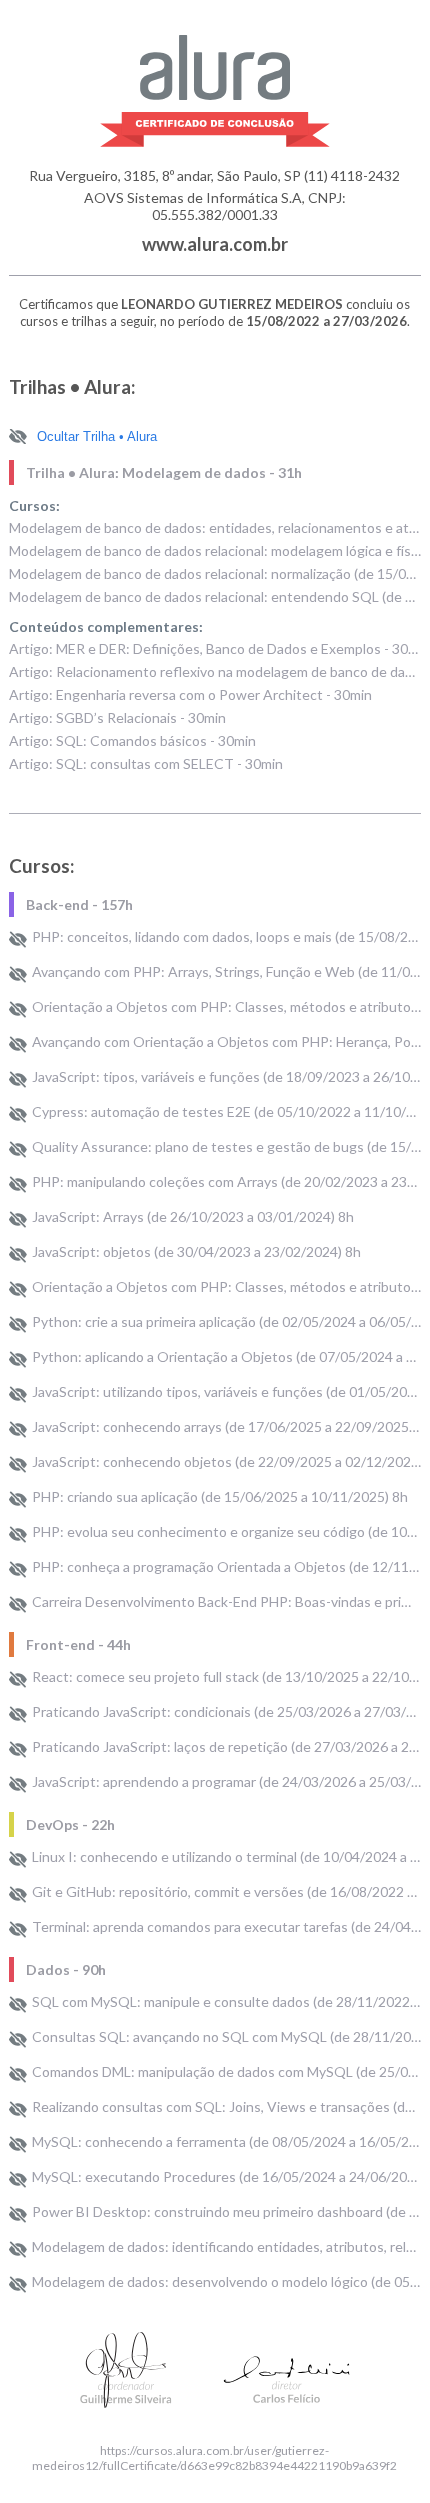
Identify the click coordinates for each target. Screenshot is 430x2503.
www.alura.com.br (215, 244)
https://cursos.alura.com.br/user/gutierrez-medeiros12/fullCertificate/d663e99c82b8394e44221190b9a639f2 (214, 2458)
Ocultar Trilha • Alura (97, 436)
